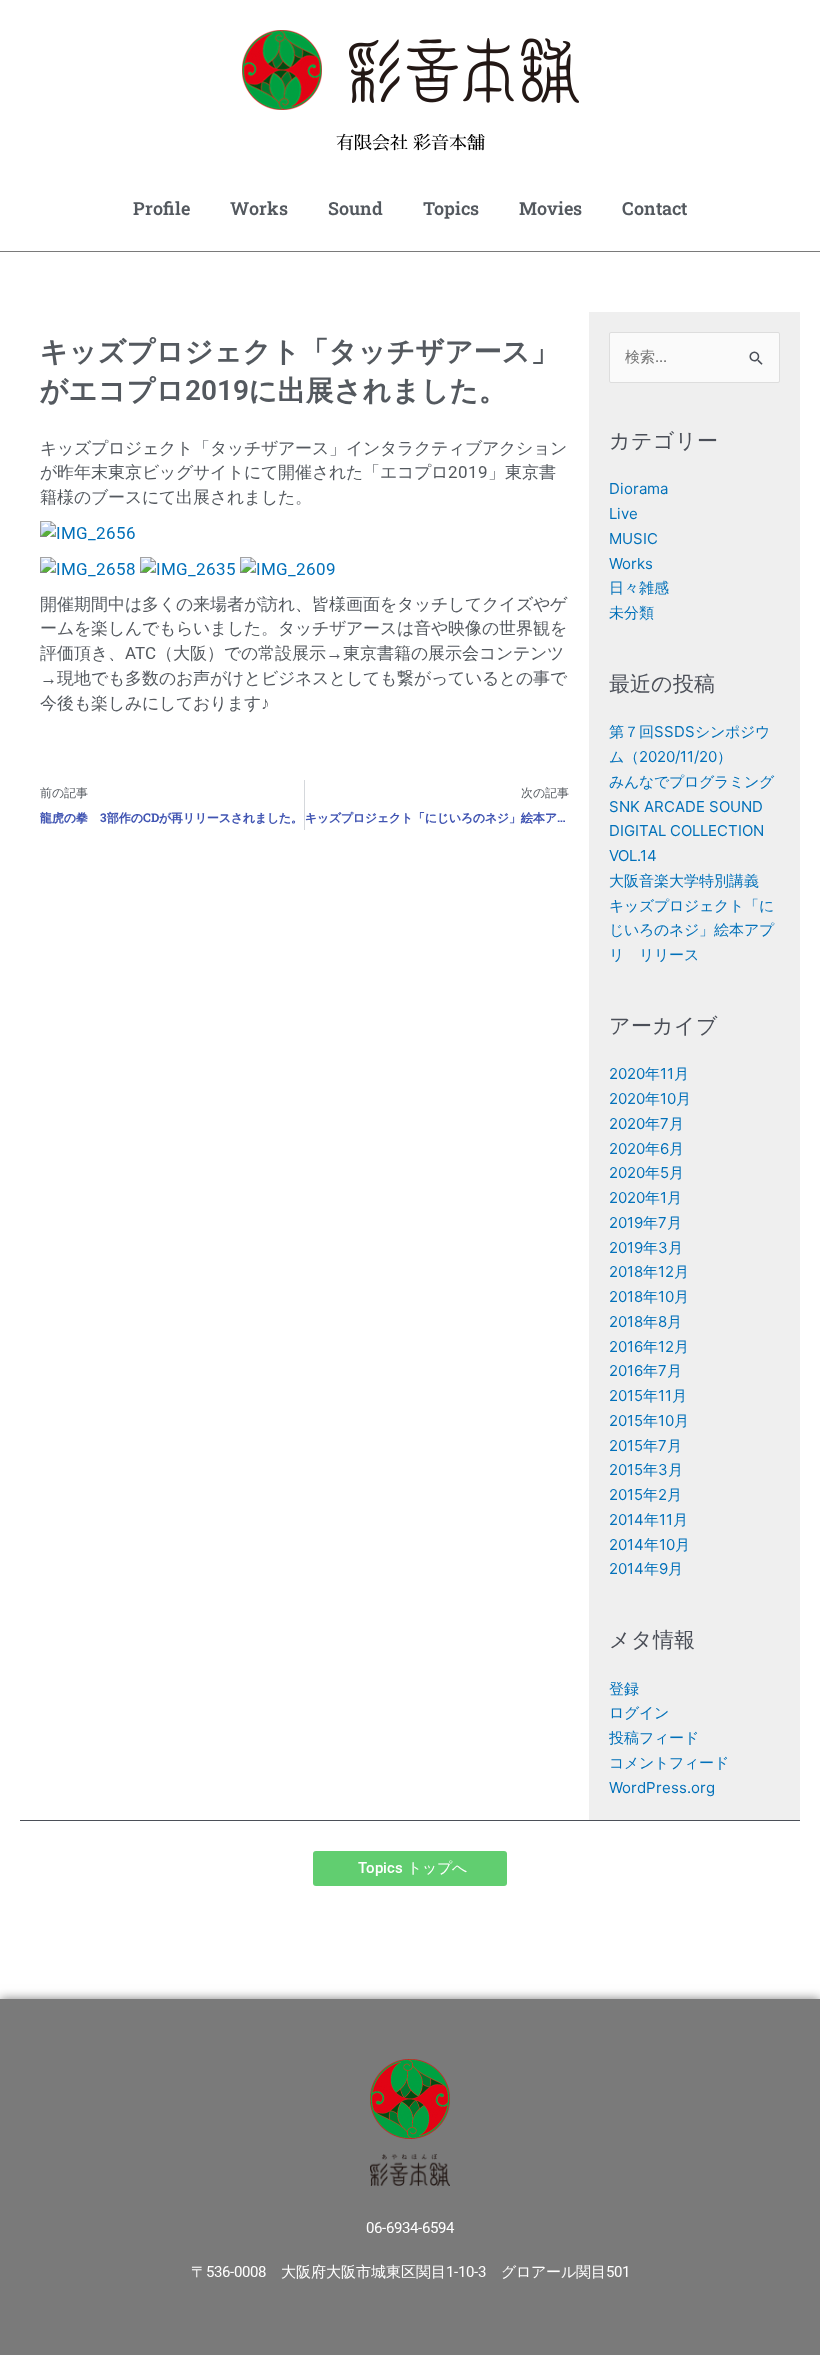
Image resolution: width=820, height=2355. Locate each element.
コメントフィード (669, 1762)
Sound (355, 208)
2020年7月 (646, 1123)
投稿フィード (654, 1737)
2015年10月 (649, 1420)
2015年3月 (646, 1469)
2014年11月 (648, 1519)
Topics (451, 208)
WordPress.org (662, 1787)
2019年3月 (646, 1247)
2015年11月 (648, 1395)
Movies (550, 208)
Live (623, 513)
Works (259, 208)
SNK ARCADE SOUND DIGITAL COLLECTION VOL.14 (686, 831)
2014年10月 (649, 1544)
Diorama (638, 488)
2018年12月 (649, 1271)
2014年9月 (646, 1568)
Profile (161, 208)
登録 (624, 1688)
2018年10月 (649, 1296)
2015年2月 (645, 1494)
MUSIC (633, 538)
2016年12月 (649, 1346)
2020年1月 (645, 1197)
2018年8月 (645, 1321)
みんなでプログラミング (691, 781)
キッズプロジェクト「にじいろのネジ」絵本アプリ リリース (691, 930)
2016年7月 (645, 1370)
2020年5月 (646, 1172)
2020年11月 (649, 1073)
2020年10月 (650, 1098)
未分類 (631, 612)
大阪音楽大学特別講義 (684, 880)
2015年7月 (645, 1445)
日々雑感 (639, 587)
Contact (654, 208)
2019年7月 (645, 1222)
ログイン (639, 1712)
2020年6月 (646, 1148)
